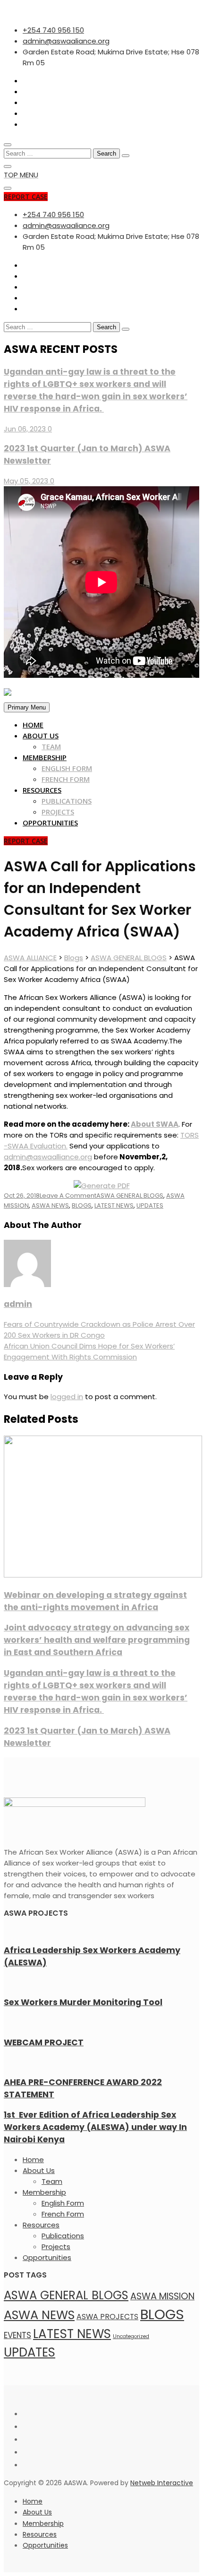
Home (33, 725)
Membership (45, 757)
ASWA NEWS (50, 1205)
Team (51, 746)
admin (18, 1304)
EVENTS (17, 2335)
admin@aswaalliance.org (48, 1157)
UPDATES (150, 1205)
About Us (41, 736)
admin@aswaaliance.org (66, 41)
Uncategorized (131, 2336)
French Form (66, 779)
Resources (42, 790)
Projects (58, 812)
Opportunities (50, 823)
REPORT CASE (26, 197)
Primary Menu (27, 707)
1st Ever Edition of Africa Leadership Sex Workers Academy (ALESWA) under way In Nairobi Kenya (95, 2127)
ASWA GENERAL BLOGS (130, 1196)
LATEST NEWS (114, 1205)
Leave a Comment (68, 1196)
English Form (67, 768)
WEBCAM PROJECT (44, 2042)
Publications (67, 801)
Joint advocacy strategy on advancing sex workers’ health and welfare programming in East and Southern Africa (97, 1640)
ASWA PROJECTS (107, 2317)
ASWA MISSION (162, 2296)
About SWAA (155, 1124)
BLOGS (82, 1205)
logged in (67, 1397)
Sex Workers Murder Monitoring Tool (83, 2002)
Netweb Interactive (162, 2483)
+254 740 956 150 (53, 30)
